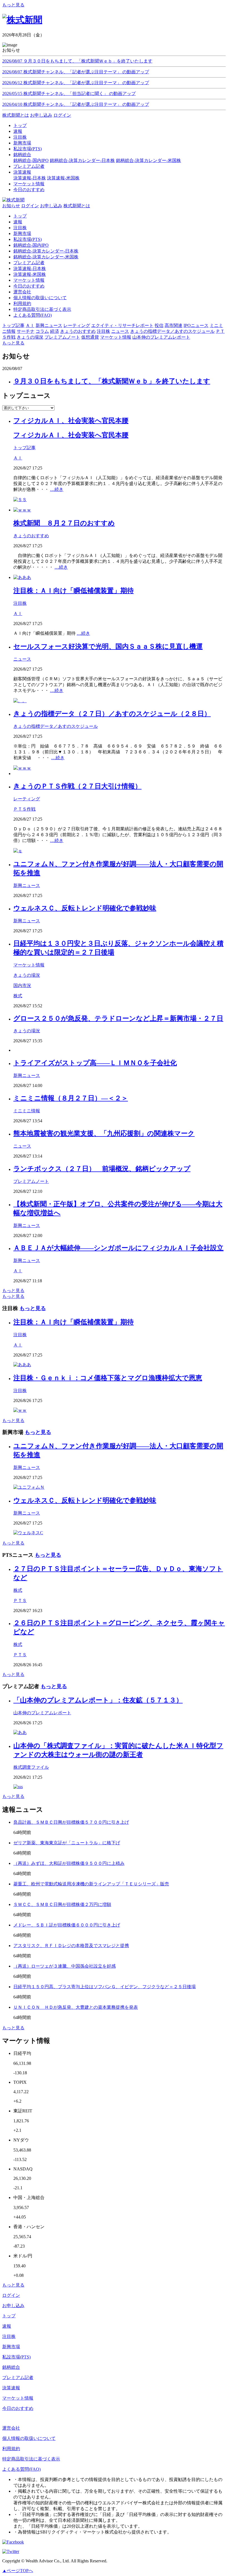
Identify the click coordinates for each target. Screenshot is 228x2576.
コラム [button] (42, 331)
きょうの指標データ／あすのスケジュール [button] (172, 331)
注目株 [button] (103, 331)
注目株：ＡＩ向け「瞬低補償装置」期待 (74, 591)
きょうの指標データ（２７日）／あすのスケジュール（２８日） (112, 714)
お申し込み (41, 115)
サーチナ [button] (26, 331)
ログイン (62, 115)
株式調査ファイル (31, 1767)
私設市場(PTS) (28, 239)
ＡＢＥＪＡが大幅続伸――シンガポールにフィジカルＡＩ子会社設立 (118, 1248)
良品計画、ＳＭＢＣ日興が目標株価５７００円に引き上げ (71, 1822)
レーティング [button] (77, 325)
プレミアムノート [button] (62, 337)
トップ (20, 216)
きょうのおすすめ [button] (78, 331)
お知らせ (11, 206)
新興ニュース (27, 885)
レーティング (27, 799)
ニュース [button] (120, 331)
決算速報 (11, 2388)
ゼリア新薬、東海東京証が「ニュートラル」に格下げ (67, 1843)
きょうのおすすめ (31, 536)
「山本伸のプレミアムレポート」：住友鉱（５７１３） (98, 1700)
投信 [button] (159, 325)
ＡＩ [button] (30, 325)
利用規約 (22, 303)
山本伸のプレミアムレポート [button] (161, 337)
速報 (18, 222)
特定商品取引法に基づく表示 (42, 309)
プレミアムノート (31, 1181)
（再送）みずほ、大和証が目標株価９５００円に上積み (69, 1863)
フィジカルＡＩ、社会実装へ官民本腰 (71, 421)
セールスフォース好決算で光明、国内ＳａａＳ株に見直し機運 (108, 646)
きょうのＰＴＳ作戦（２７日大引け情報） (77, 786)
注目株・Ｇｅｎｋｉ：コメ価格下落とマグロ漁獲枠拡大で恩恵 (108, 1378)
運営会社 (22, 292)
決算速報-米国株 (63, 178)
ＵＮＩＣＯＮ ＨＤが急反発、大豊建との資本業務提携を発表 (76, 2007)
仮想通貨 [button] (90, 337)
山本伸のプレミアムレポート (42, 1713)
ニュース (22, 659)
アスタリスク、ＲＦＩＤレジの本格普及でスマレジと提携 (71, 1946)
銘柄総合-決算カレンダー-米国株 (148, 160)
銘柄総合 (11, 2367)
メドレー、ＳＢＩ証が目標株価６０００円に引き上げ (67, 1925)
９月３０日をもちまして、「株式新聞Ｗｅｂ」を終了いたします (112, 381)
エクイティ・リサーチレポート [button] (122, 325)
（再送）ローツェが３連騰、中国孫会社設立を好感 (65, 1966)
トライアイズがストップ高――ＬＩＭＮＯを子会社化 (95, 1063)
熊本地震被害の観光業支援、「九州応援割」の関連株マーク (104, 1133)
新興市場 (22, 233)
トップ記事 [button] (13, 325)
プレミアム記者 (29, 263)
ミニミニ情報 (27, 1111)
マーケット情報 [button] (116, 337)
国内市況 (22, 985)
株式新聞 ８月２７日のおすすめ (64, 523)
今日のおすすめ (29, 286)
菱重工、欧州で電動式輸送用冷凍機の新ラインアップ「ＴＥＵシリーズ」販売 (91, 1884)
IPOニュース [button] (196, 325)
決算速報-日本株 (30, 178)
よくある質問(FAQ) (33, 315)
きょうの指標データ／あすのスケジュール (56, 726)
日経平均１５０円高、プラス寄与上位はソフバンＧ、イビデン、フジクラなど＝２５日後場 (105, 1987)
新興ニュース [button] (49, 325)
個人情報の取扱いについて (40, 298)
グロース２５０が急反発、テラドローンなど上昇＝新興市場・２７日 (118, 1018)
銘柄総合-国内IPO (31, 160)
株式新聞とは (16, 115)
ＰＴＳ (20, 1601)
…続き (57, 489)
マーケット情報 (29, 280)
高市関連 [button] (174, 325)
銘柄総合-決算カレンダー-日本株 (82, 160)
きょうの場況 (27, 975)
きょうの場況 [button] (30, 337)
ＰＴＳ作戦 (24, 809)
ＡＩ (18, 458)
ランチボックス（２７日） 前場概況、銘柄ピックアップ (102, 1169)
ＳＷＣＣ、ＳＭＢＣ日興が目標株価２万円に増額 (62, 1904)
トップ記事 (24, 448)
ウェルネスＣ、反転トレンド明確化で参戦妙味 (85, 908)
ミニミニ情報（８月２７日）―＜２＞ (71, 1098)
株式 (18, 996)
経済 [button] (54, 331)
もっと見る (13, 5)
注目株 (20, 228)
